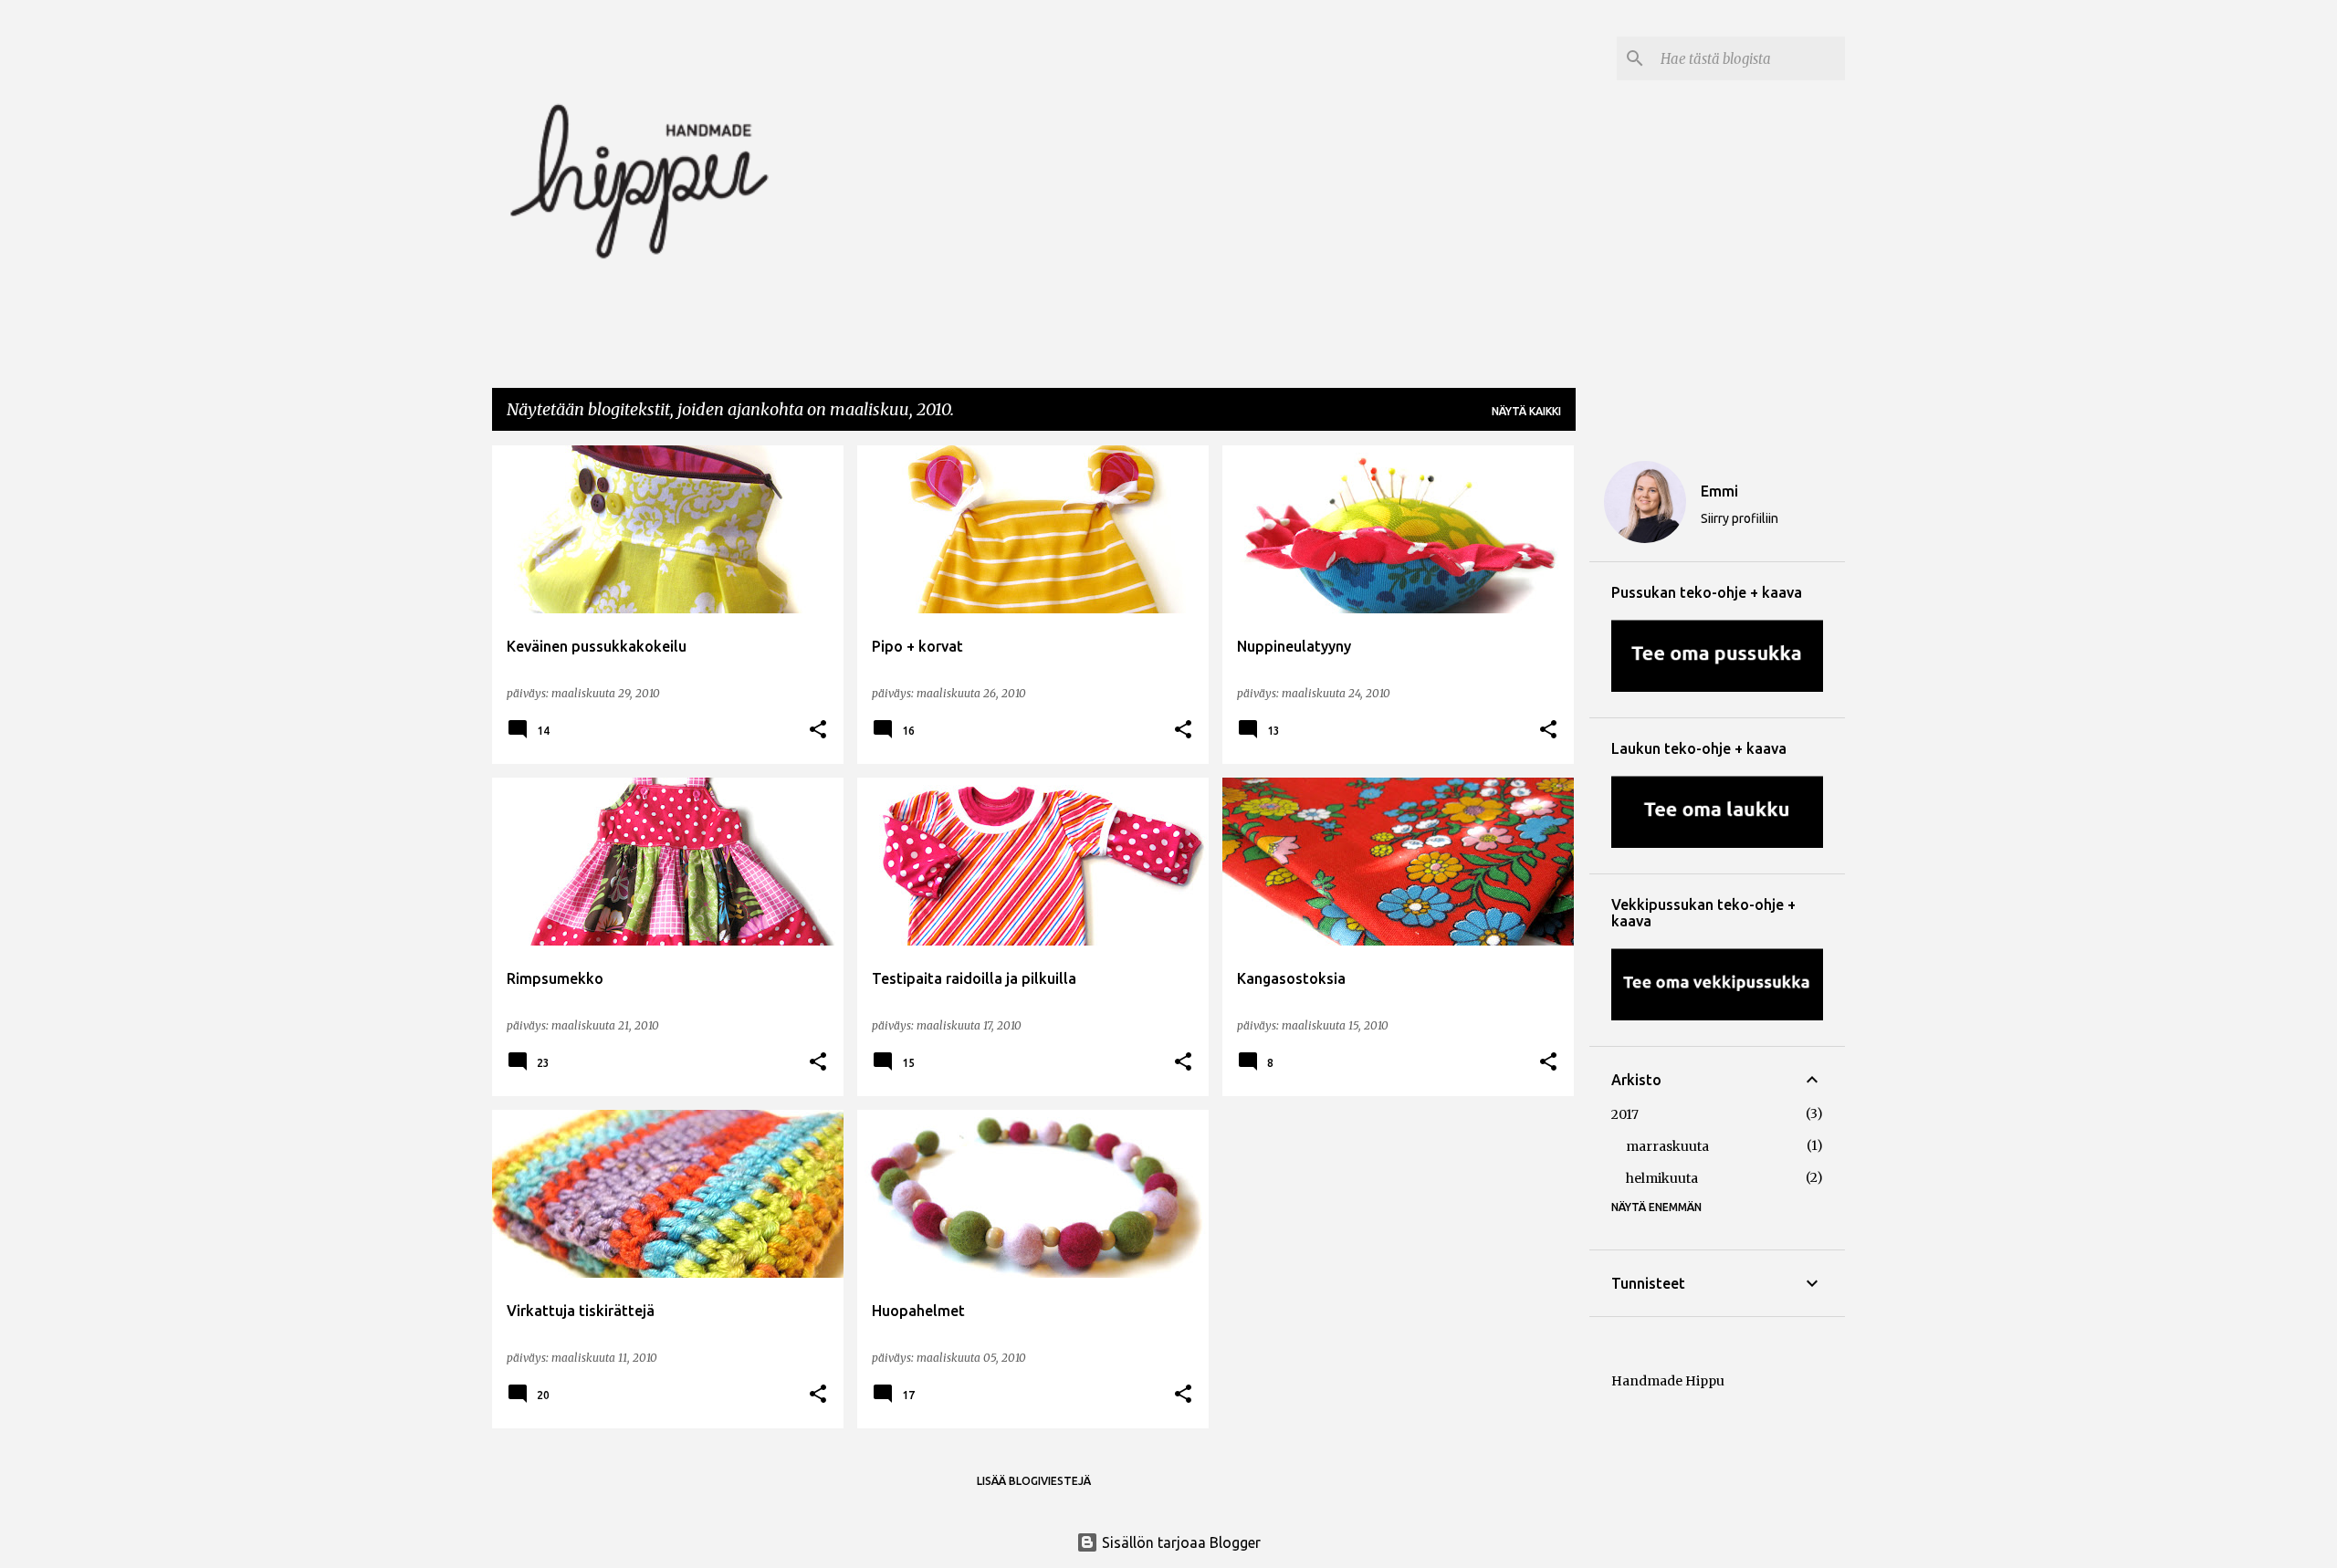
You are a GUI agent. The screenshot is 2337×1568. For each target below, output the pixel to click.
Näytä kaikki (1526, 411)
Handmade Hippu (1668, 1381)
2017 (1625, 1114)
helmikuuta (1662, 1178)
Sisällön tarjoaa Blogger (1179, 1542)
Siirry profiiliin (1740, 518)
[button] (818, 730)
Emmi (1719, 491)
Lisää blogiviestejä (1034, 1481)
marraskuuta (1667, 1146)
